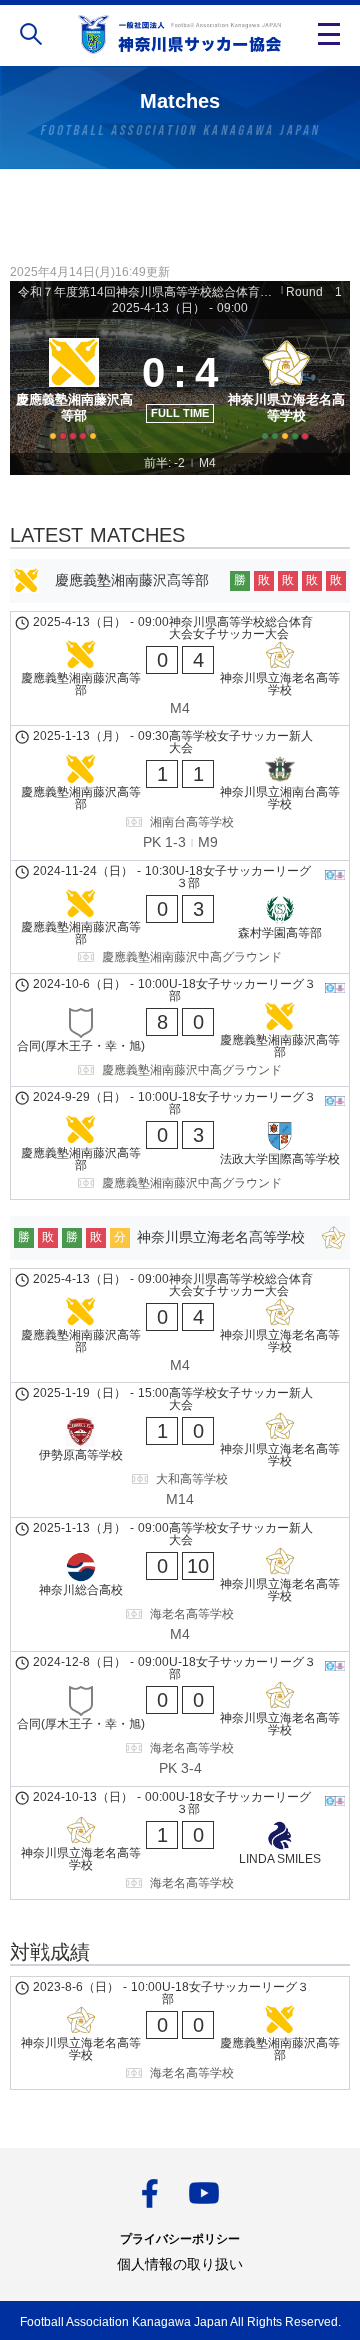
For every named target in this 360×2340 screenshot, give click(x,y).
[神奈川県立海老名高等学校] (286, 386)
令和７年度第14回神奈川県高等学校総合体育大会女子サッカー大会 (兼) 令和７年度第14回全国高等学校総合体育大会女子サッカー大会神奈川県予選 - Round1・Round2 (148, 292)
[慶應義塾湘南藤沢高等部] (74, 386)
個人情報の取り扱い (180, 2264)
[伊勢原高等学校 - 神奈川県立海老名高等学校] (180, 1450)
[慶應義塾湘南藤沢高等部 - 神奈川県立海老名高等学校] (180, 669)
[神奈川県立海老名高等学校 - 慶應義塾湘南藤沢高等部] (180, 2033)
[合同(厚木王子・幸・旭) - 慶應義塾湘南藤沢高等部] (180, 1030)
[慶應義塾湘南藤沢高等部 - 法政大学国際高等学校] (180, 1143)
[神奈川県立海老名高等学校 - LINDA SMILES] (180, 1843)
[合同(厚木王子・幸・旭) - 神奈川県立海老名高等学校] (180, 1719)
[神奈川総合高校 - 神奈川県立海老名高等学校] (180, 1585)
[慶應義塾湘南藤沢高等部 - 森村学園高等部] (180, 917)
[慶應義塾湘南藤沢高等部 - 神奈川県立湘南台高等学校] (180, 793)
